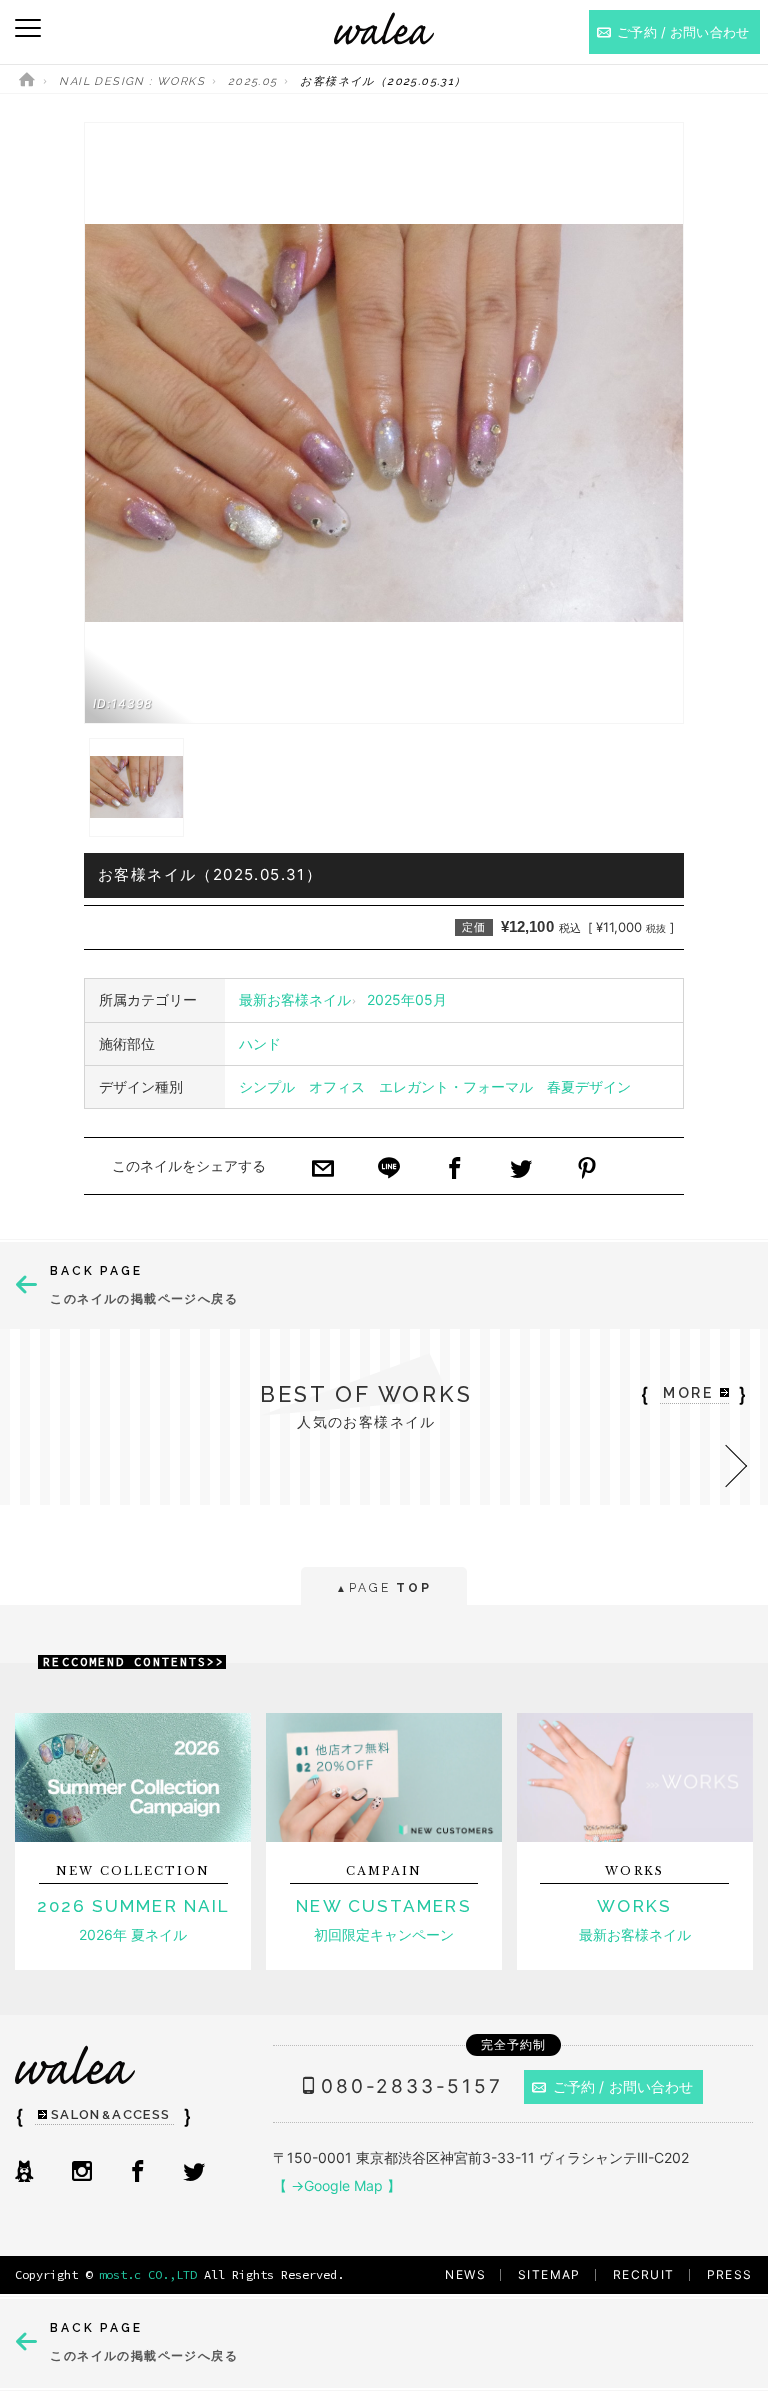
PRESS (730, 2274)
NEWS (465, 2274)
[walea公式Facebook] (138, 2173)
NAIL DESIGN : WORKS (132, 81)
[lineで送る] (389, 1170)
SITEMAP (549, 2274)
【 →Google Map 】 (337, 2185)
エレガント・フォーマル (456, 1086)
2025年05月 (407, 999)
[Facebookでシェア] (455, 1170)
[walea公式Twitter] (194, 2173)
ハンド (260, 1043)
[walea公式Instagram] (82, 2173)
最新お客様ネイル (295, 999)
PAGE (383, 1588)
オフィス (337, 1086)
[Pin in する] (587, 1170)
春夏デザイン (589, 1086)
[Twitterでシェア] (521, 1170)
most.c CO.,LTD (148, 2274)
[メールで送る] (323, 1170)
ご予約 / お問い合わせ (623, 2086)
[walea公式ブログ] (24, 2173)
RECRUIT (644, 2274)
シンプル (267, 1086)
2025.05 (253, 81)
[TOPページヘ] (27, 81)
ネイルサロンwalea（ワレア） (384, 28)
